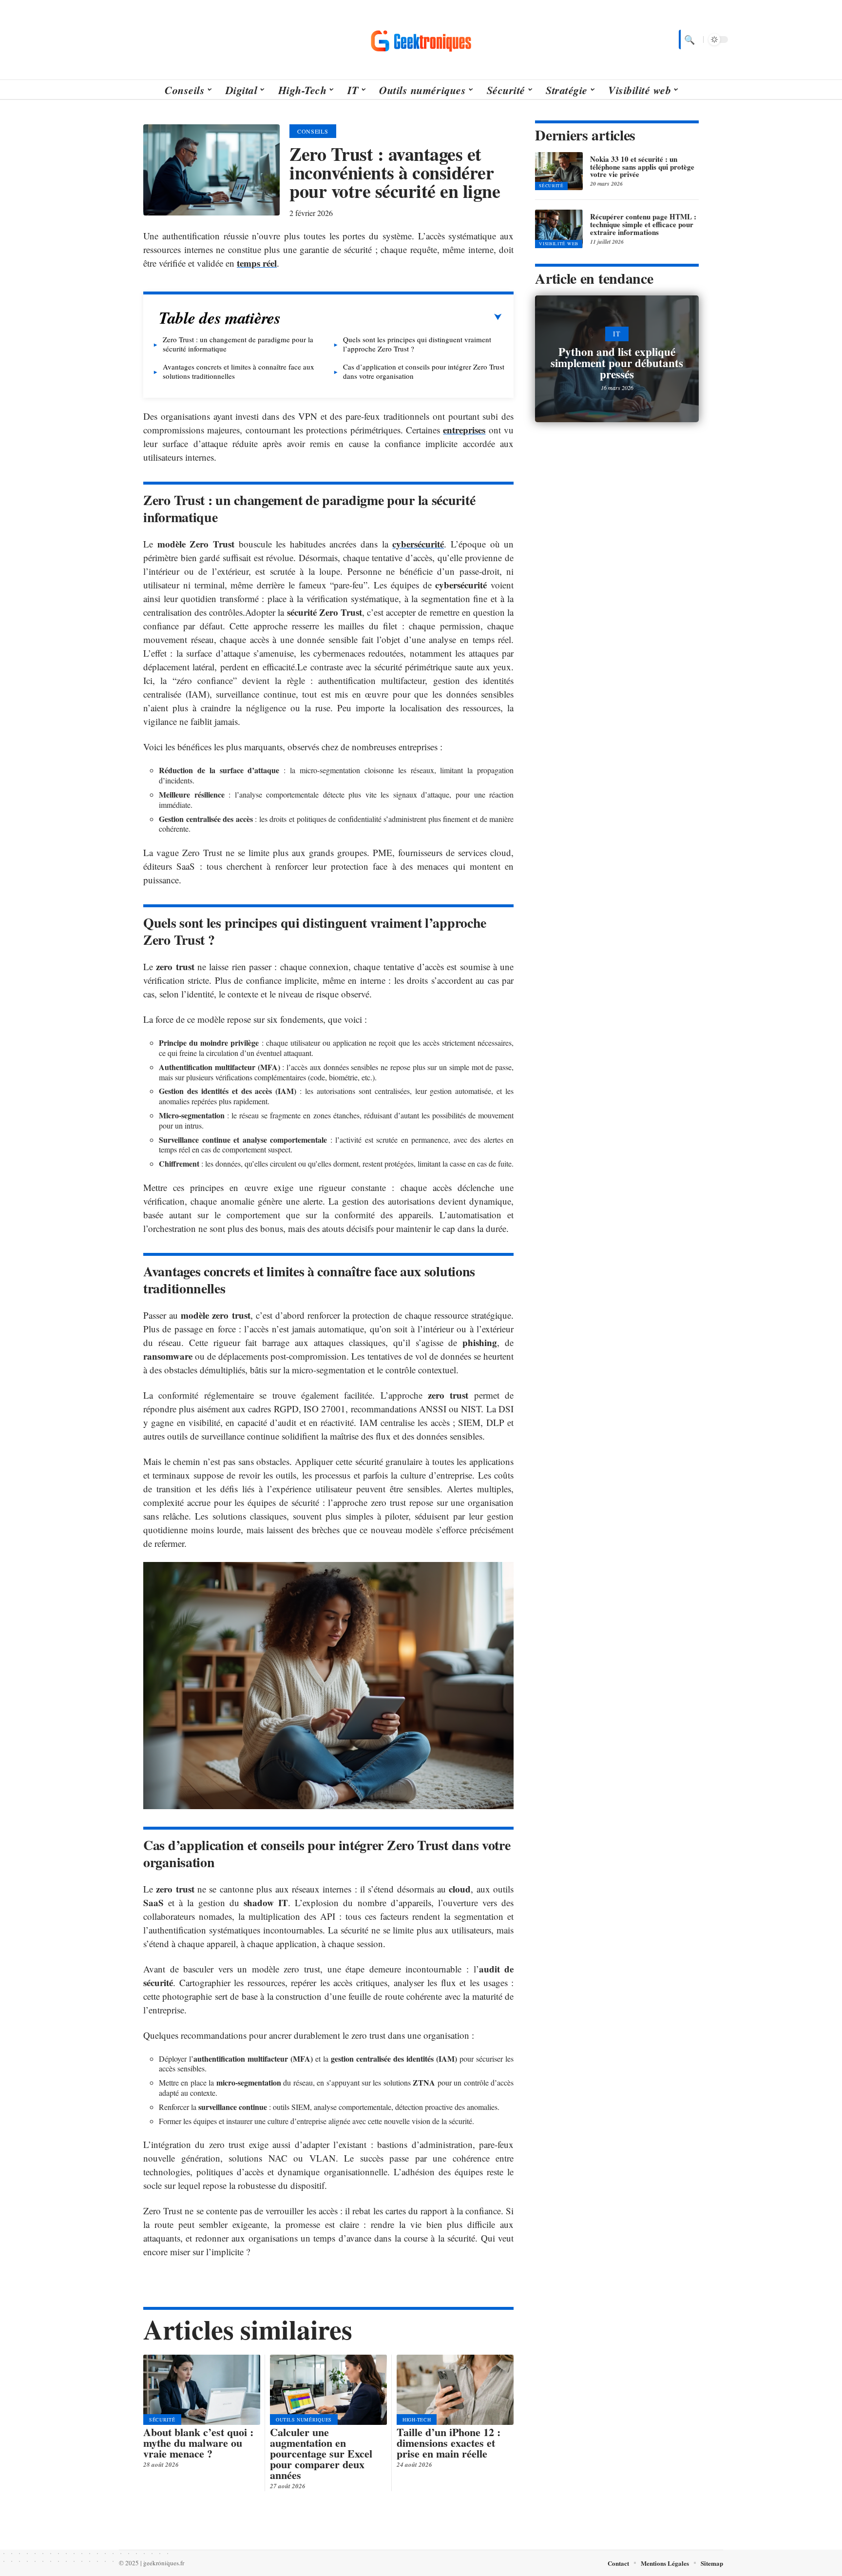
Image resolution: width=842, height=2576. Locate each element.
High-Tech (417, 2420)
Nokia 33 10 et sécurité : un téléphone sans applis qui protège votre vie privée (642, 167)
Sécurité (162, 2420)
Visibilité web (559, 244)
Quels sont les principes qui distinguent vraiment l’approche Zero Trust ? (417, 344)
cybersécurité (418, 544)
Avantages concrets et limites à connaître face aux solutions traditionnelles (239, 371)
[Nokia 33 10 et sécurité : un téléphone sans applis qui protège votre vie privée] (559, 171)
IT (617, 334)
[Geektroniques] (421, 39)
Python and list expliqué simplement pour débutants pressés (617, 363)
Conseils (313, 131)
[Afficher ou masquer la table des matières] (391, 317)
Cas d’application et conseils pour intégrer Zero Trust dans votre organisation (424, 371)
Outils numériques (304, 2420)
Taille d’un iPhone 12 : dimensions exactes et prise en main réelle (449, 2443)
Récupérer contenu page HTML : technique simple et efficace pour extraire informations (643, 224)
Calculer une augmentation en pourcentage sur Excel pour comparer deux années (321, 2453)
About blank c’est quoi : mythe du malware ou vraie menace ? (198, 2443)
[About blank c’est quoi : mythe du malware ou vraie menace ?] (202, 2390)
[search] (689, 39)
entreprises (464, 430)
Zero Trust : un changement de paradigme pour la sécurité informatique (238, 344)
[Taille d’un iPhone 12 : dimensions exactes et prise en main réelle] (455, 2390)
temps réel (257, 263)
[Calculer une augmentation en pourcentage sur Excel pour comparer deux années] (328, 2390)
